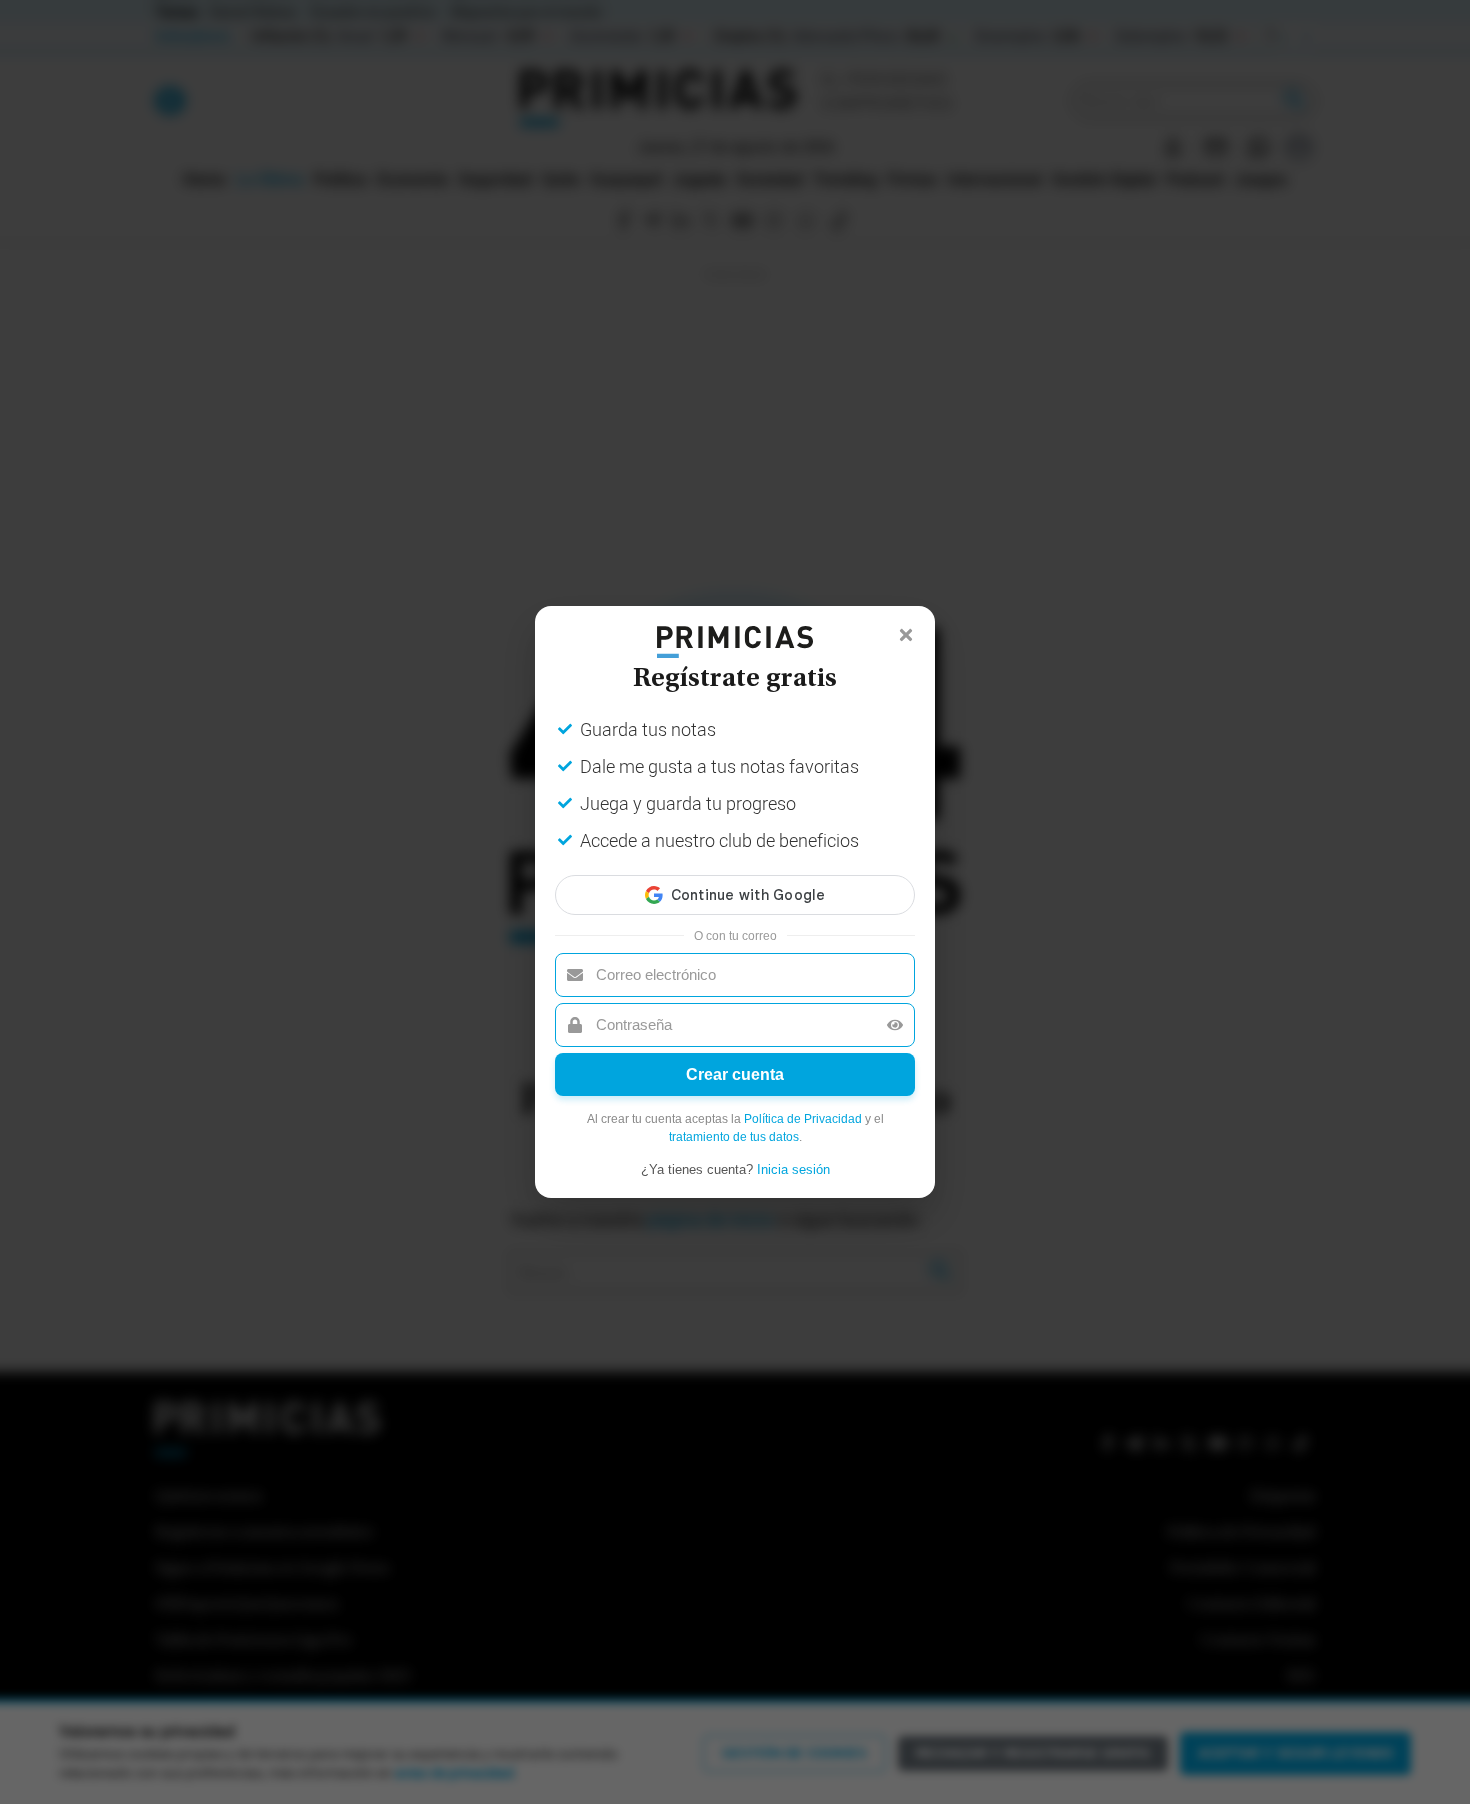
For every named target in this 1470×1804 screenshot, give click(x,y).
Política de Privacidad (803, 1119)
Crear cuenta (735, 1074)
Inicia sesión (793, 1169)
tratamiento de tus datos (734, 1137)
